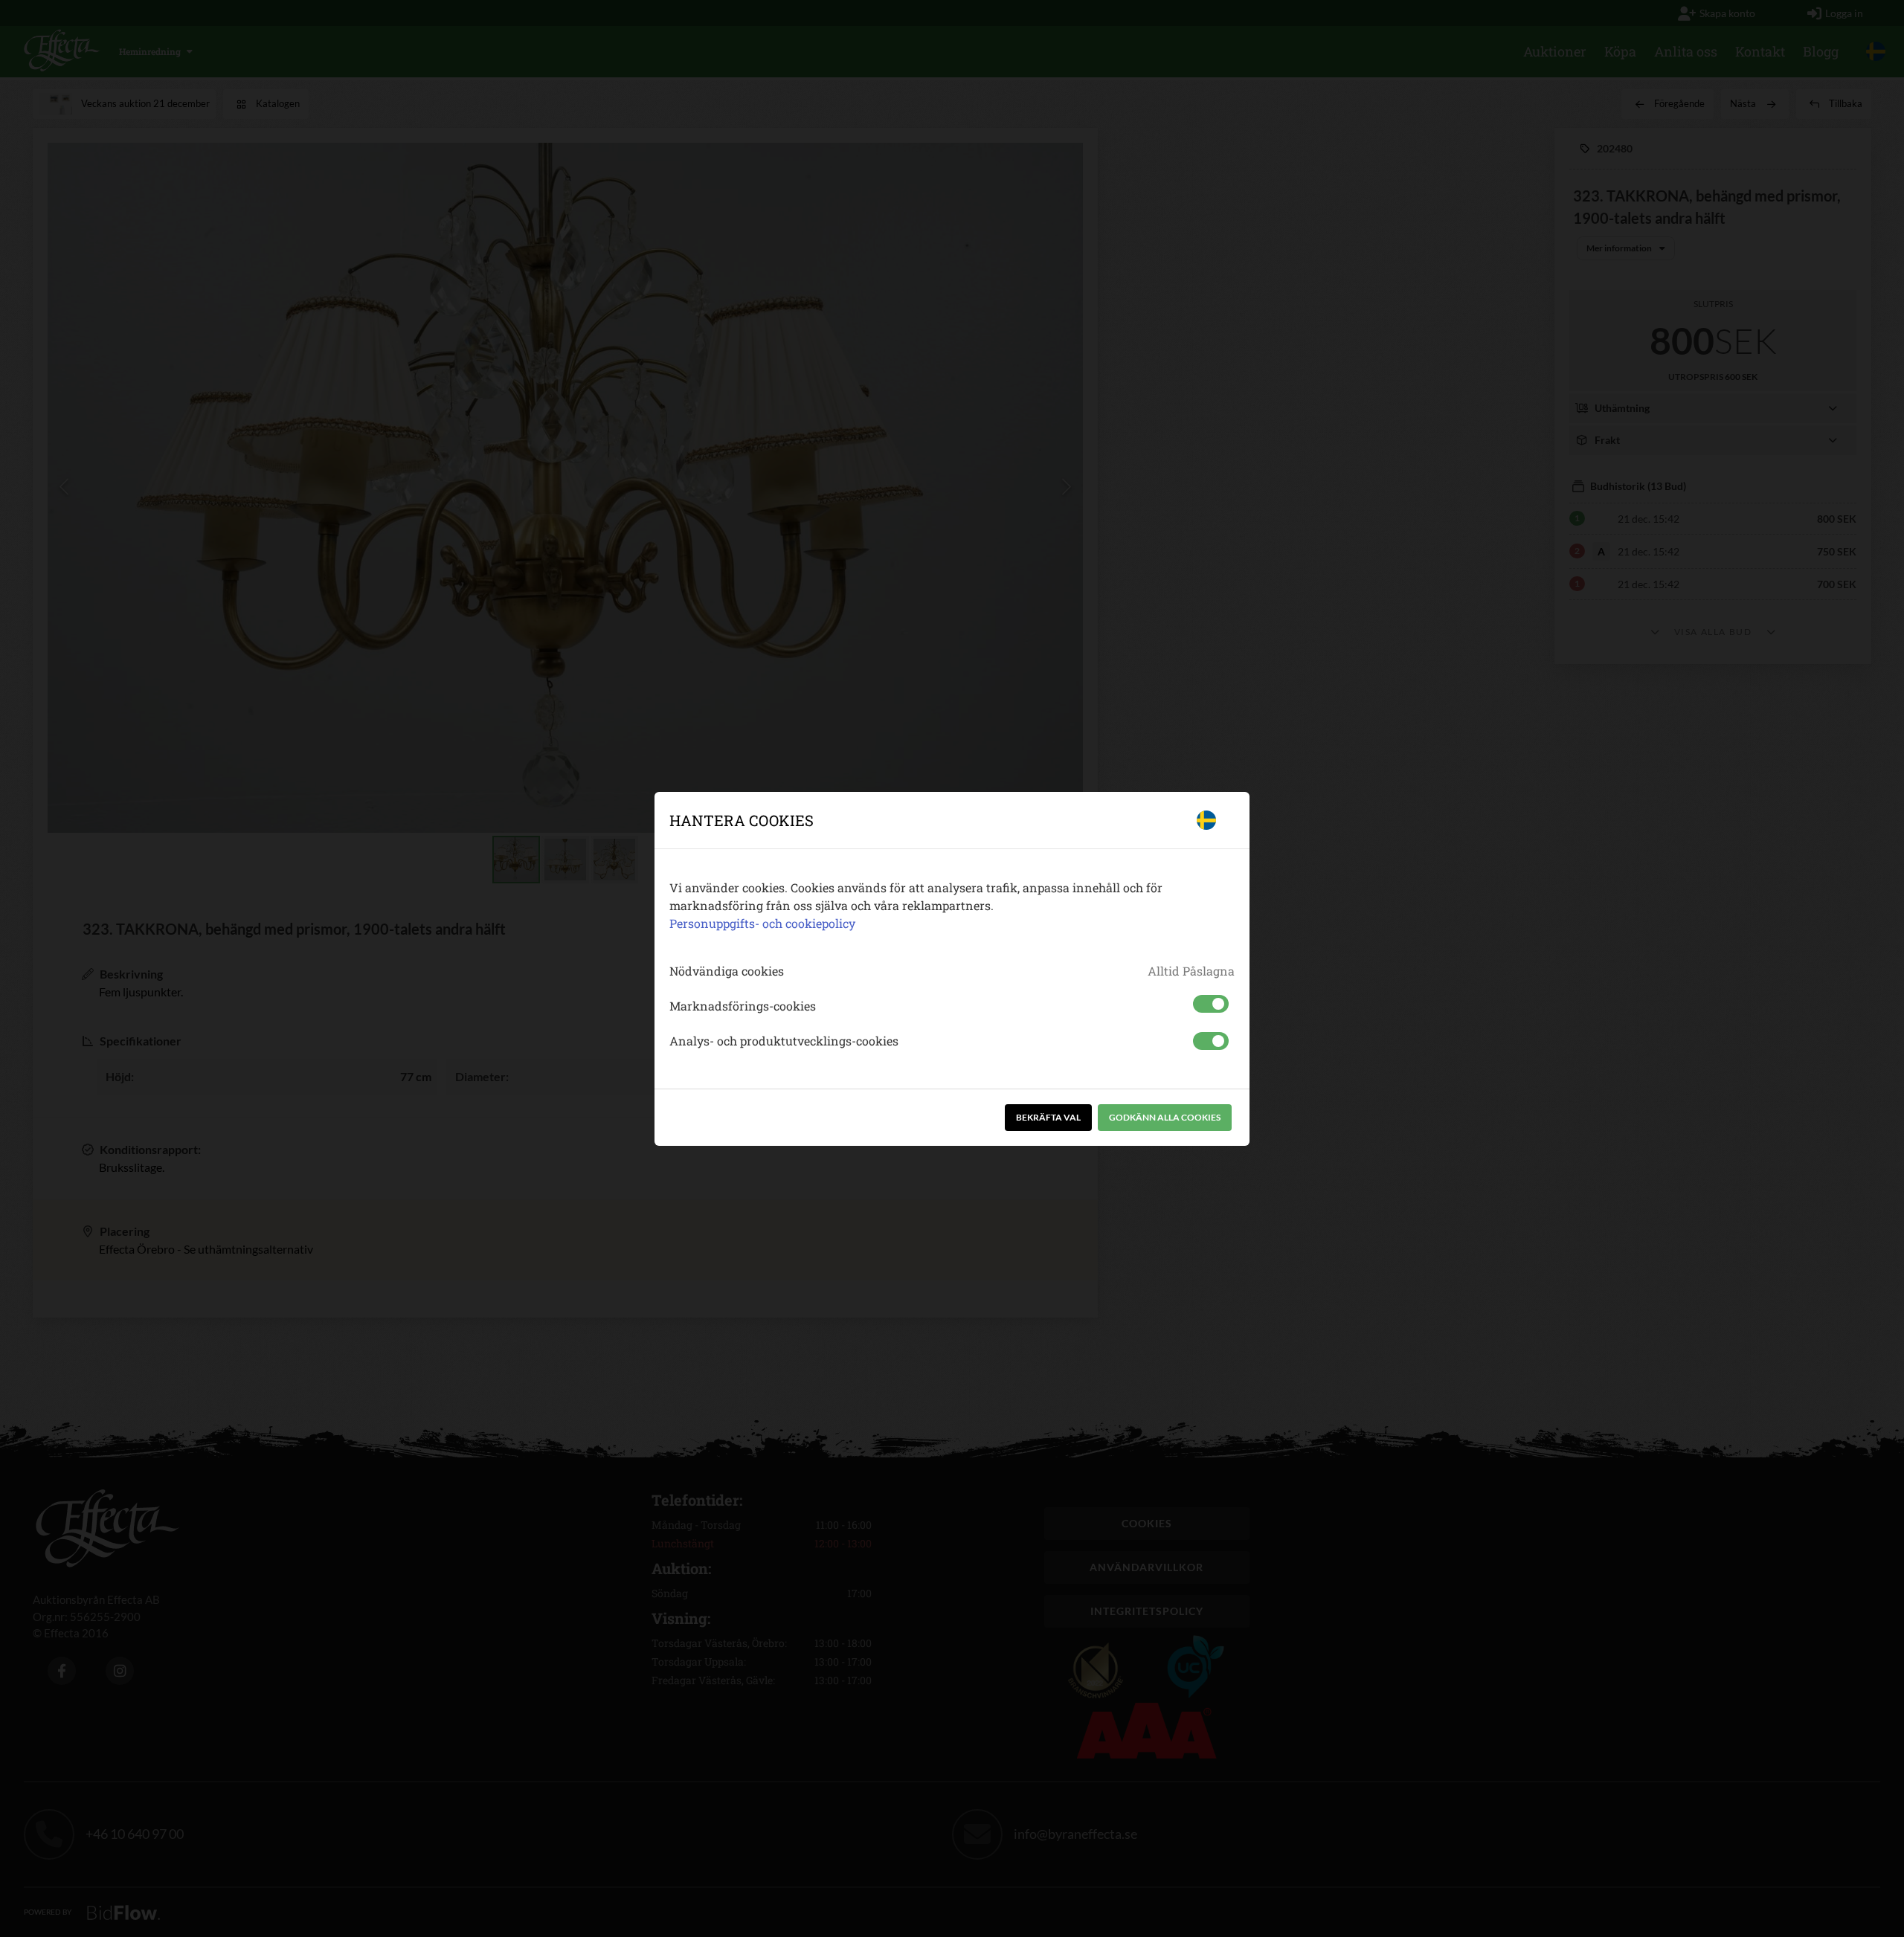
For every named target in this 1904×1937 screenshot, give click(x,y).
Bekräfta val (1048, 1117)
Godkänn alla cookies (1165, 1117)
